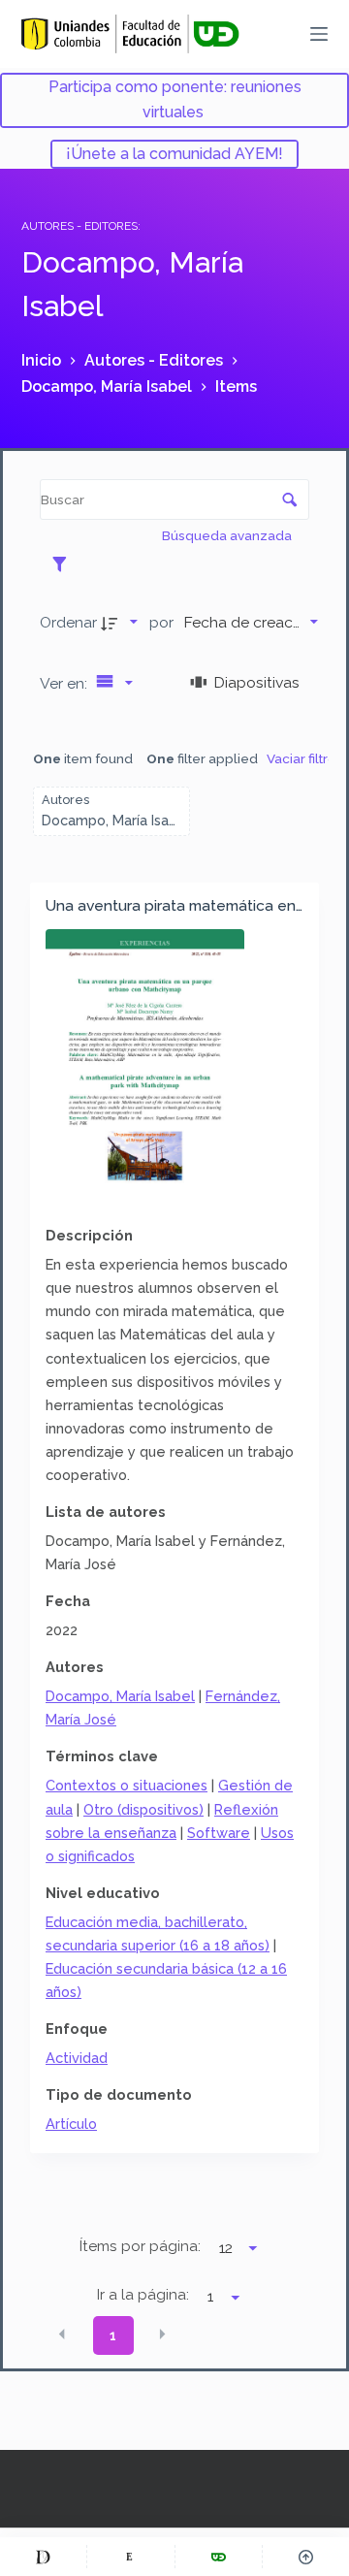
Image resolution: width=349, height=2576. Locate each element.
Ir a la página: (143, 2295)
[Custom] (43, 2557)
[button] (62, 2334)
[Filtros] (64, 563)
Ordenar (68, 622)
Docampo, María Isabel (120, 1696)
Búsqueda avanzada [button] (228, 535)
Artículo (71, 2124)
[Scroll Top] (306, 2557)
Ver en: (65, 683)
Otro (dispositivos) (143, 1809)
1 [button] (113, 2335)
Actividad (77, 2058)
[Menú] (319, 34)
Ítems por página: (140, 2246)
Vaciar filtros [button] (305, 758)
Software (219, 1833)
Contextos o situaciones (127, 1785)
